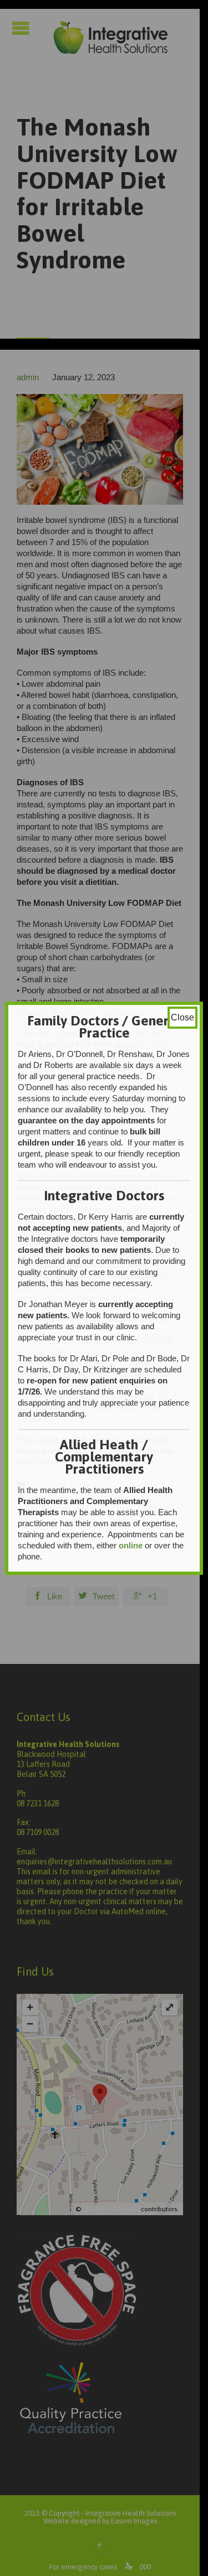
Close (182, 1017)
